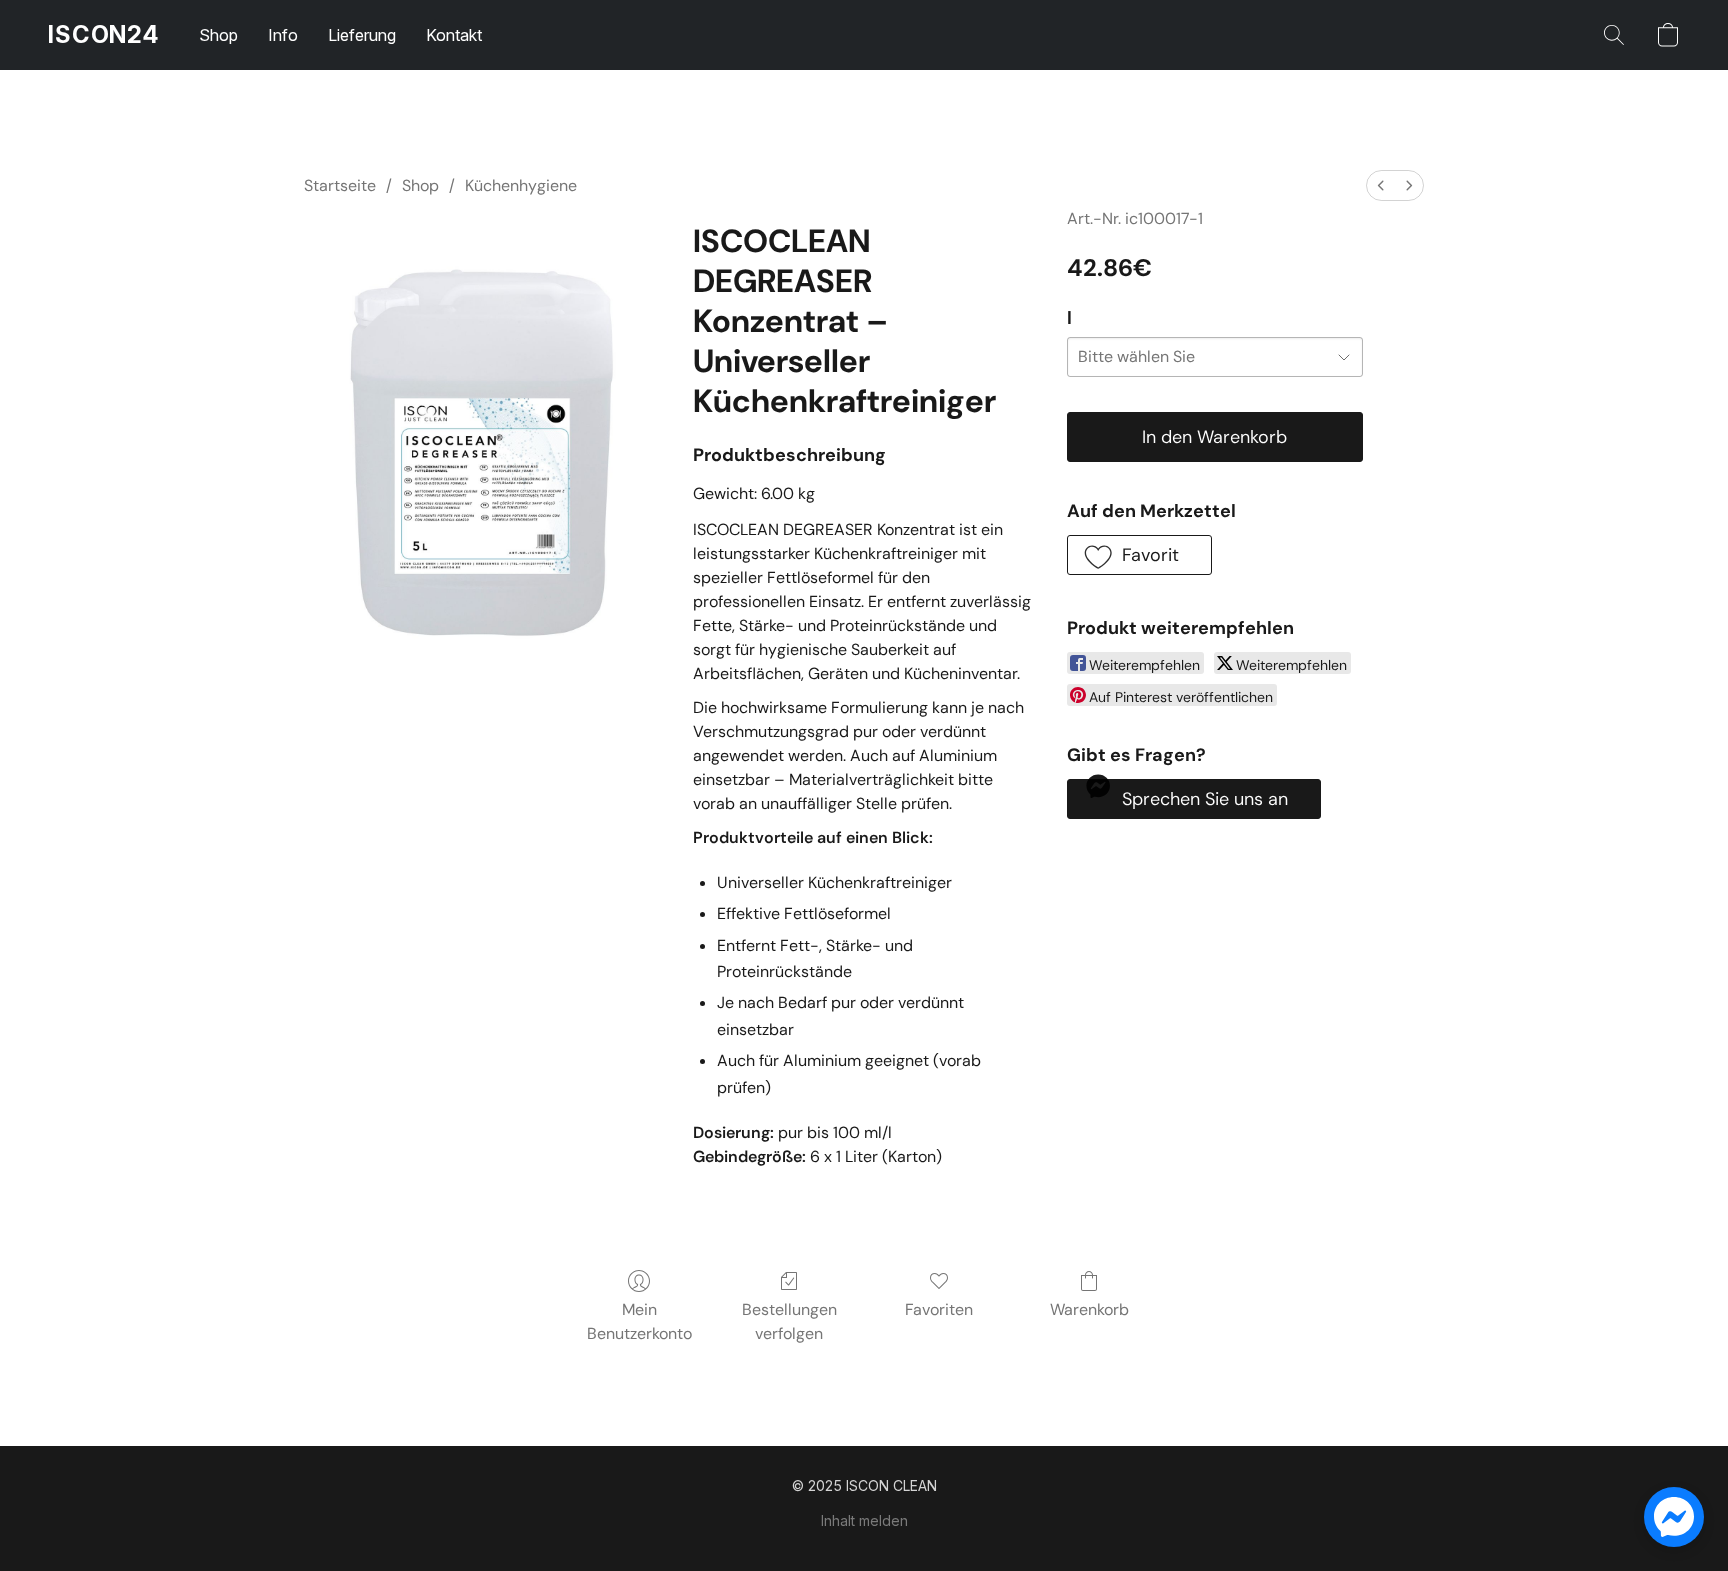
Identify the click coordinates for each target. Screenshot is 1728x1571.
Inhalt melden (864, 1520)
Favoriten (939, 1309)
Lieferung (362, 35)
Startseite (340, 185)
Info (283, 35)
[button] (103, 35)
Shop (218, 35)
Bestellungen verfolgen (789, 1321)
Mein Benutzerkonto (639, 1321)
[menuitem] (1381, 185)
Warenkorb (1089, 1309)
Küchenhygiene (521, 185)
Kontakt (454, 35)
